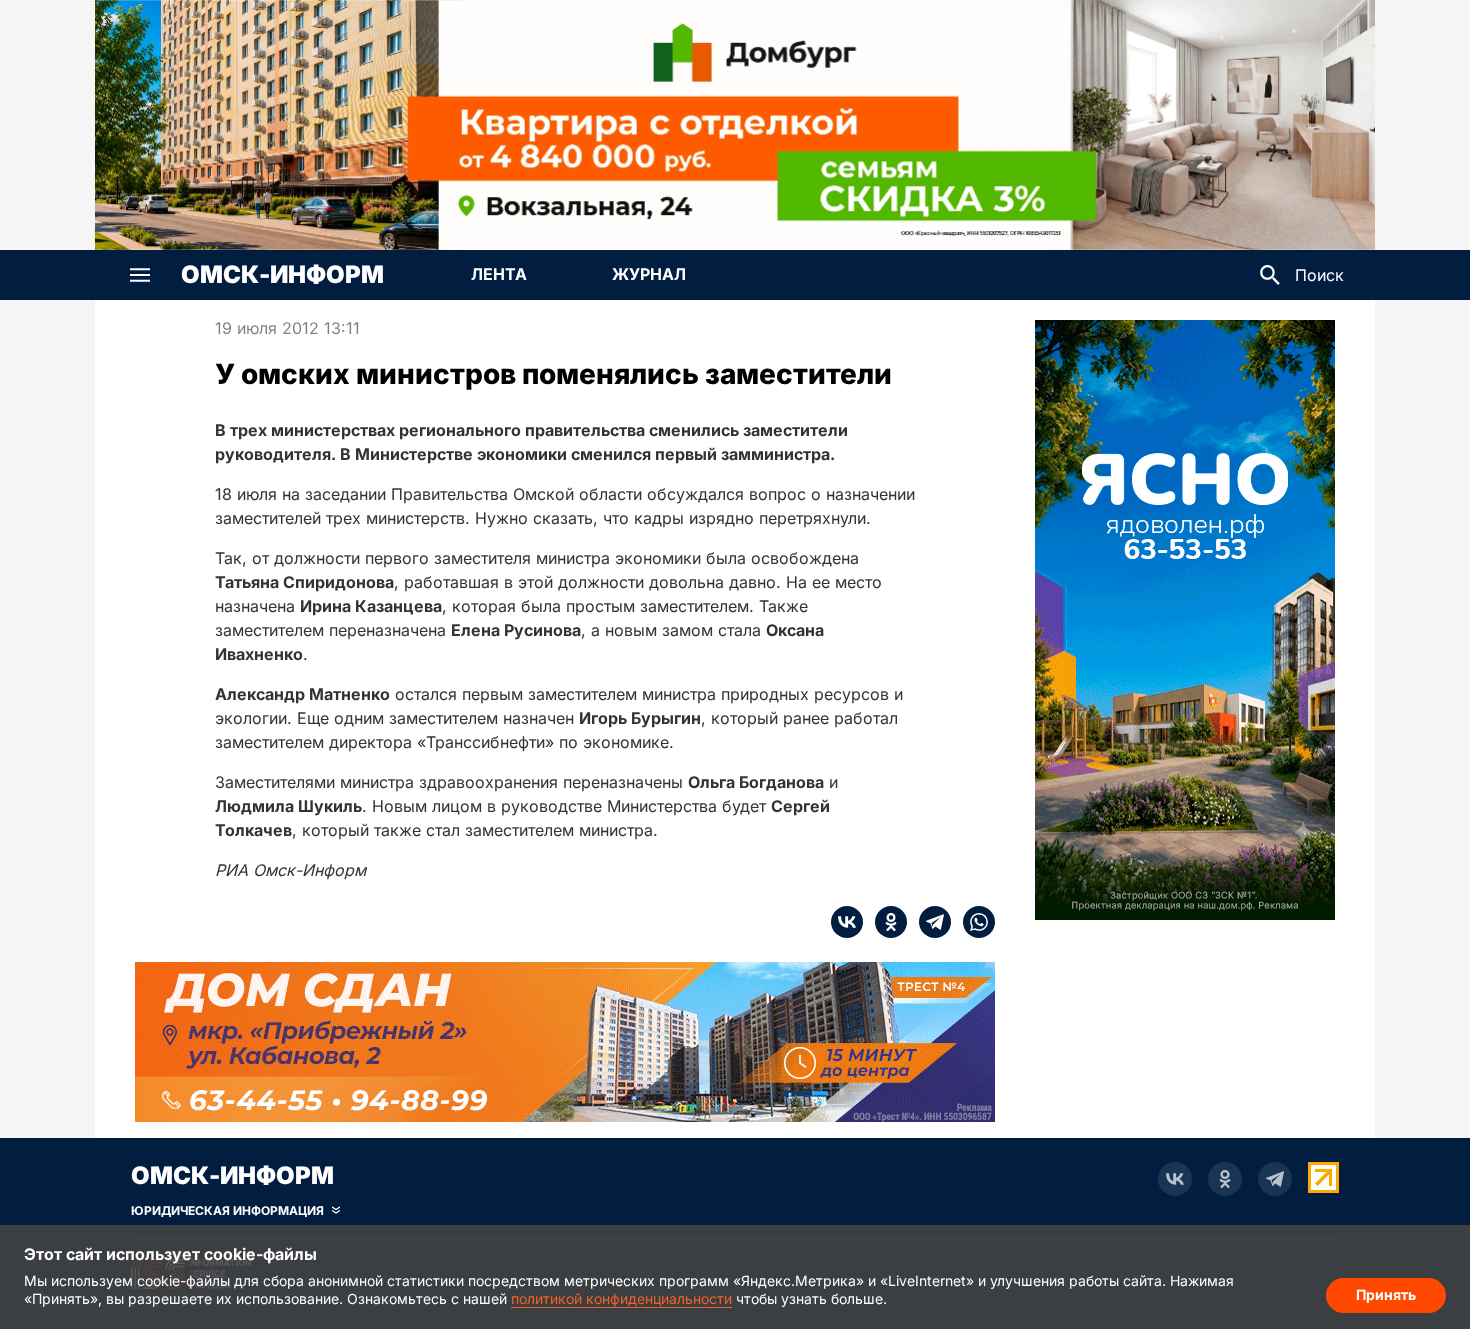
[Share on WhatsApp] (973, 922)
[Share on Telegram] (929, 922)
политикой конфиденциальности (621, 1298)
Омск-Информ (282, 275)
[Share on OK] (885, 922)
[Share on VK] (847, 922)
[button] (140, 275)
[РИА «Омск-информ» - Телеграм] (1275, 1179)
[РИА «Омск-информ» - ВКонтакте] (1175, 1179)
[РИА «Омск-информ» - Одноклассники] (1225, 1179)
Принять (1386, 1294)
